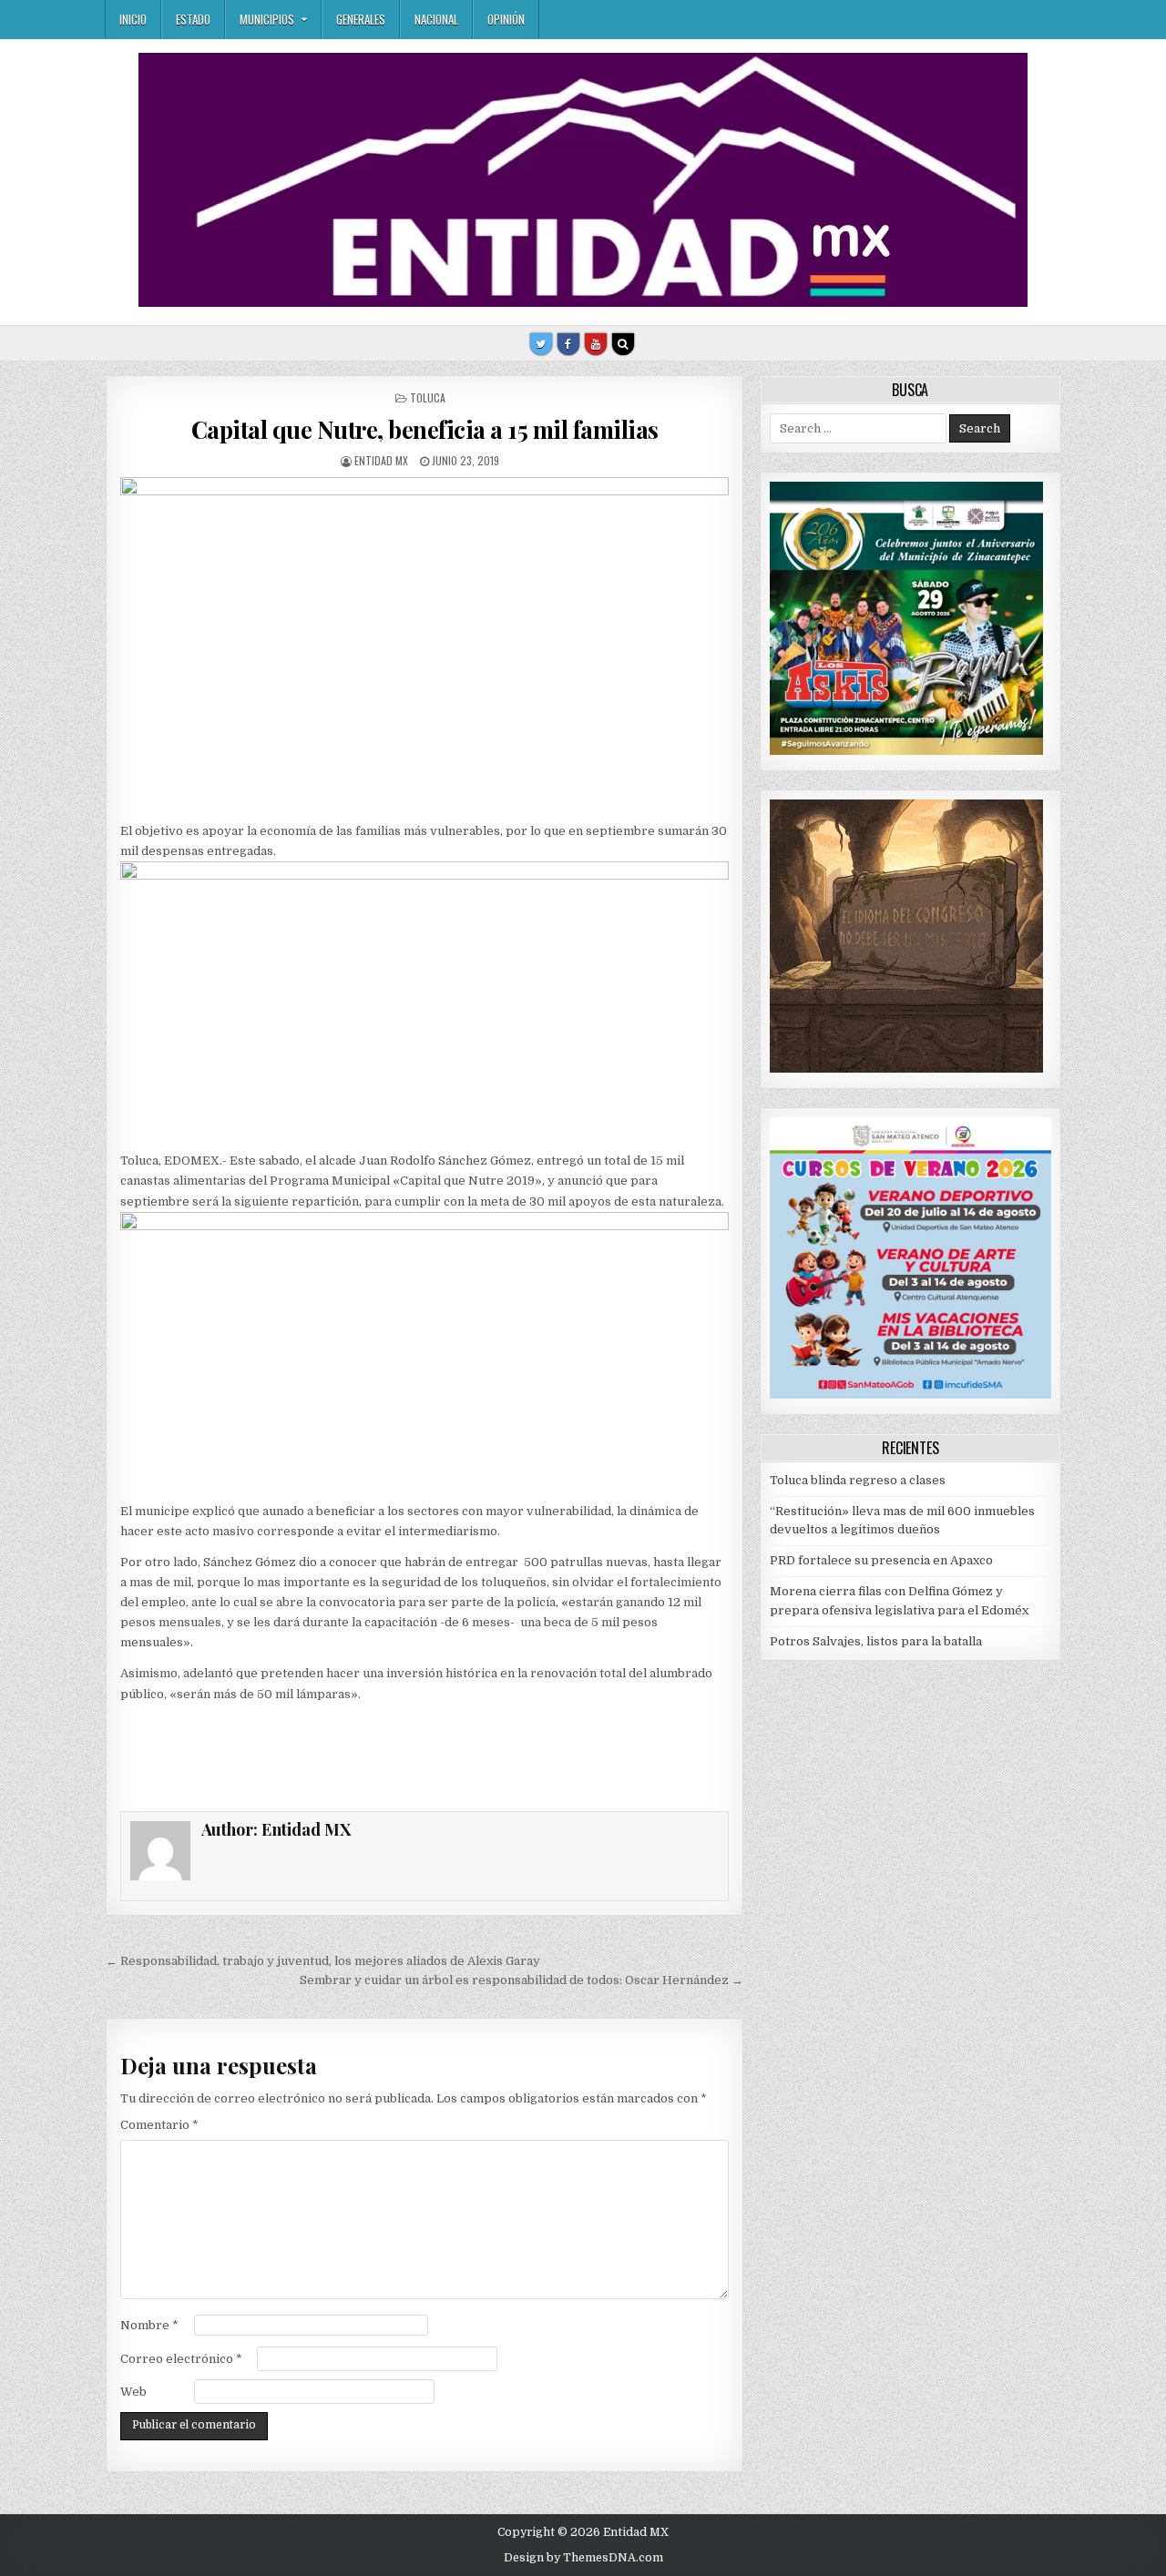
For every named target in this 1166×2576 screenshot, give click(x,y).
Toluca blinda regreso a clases (858, 1480)
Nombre (149, 2325)
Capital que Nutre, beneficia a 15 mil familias (425, 429)
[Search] (623, 344)
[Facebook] (568, 344)
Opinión (506, 19)
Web (133, 2392)
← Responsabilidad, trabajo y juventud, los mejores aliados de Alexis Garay (323, 1961)
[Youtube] (596, 344)
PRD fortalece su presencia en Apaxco (881, 1560)
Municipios (267, 19)
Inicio (133, 19)
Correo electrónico (181, 2359)
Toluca (428, 397)
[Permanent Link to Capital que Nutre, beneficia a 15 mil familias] (424, 629)
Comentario (159, 2125)
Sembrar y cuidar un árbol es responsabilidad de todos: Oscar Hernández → (522, 1980)
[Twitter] (541, 344)
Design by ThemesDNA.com (583, 2558)
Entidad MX (381, 460)
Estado (193, 19)
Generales (361, 19)
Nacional (436, 19)
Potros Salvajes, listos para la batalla (876, 1641)
